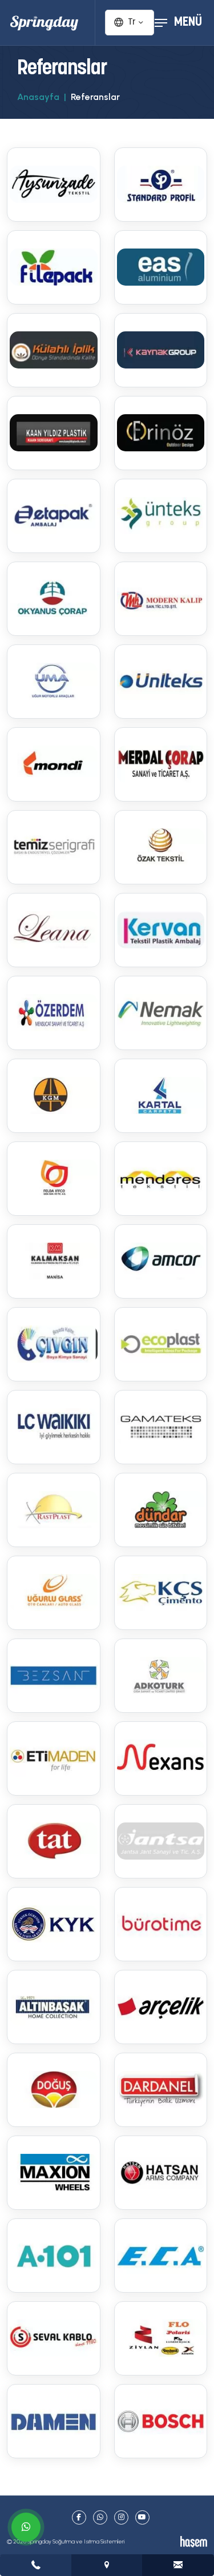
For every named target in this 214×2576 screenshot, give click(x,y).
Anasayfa (38, 97)
